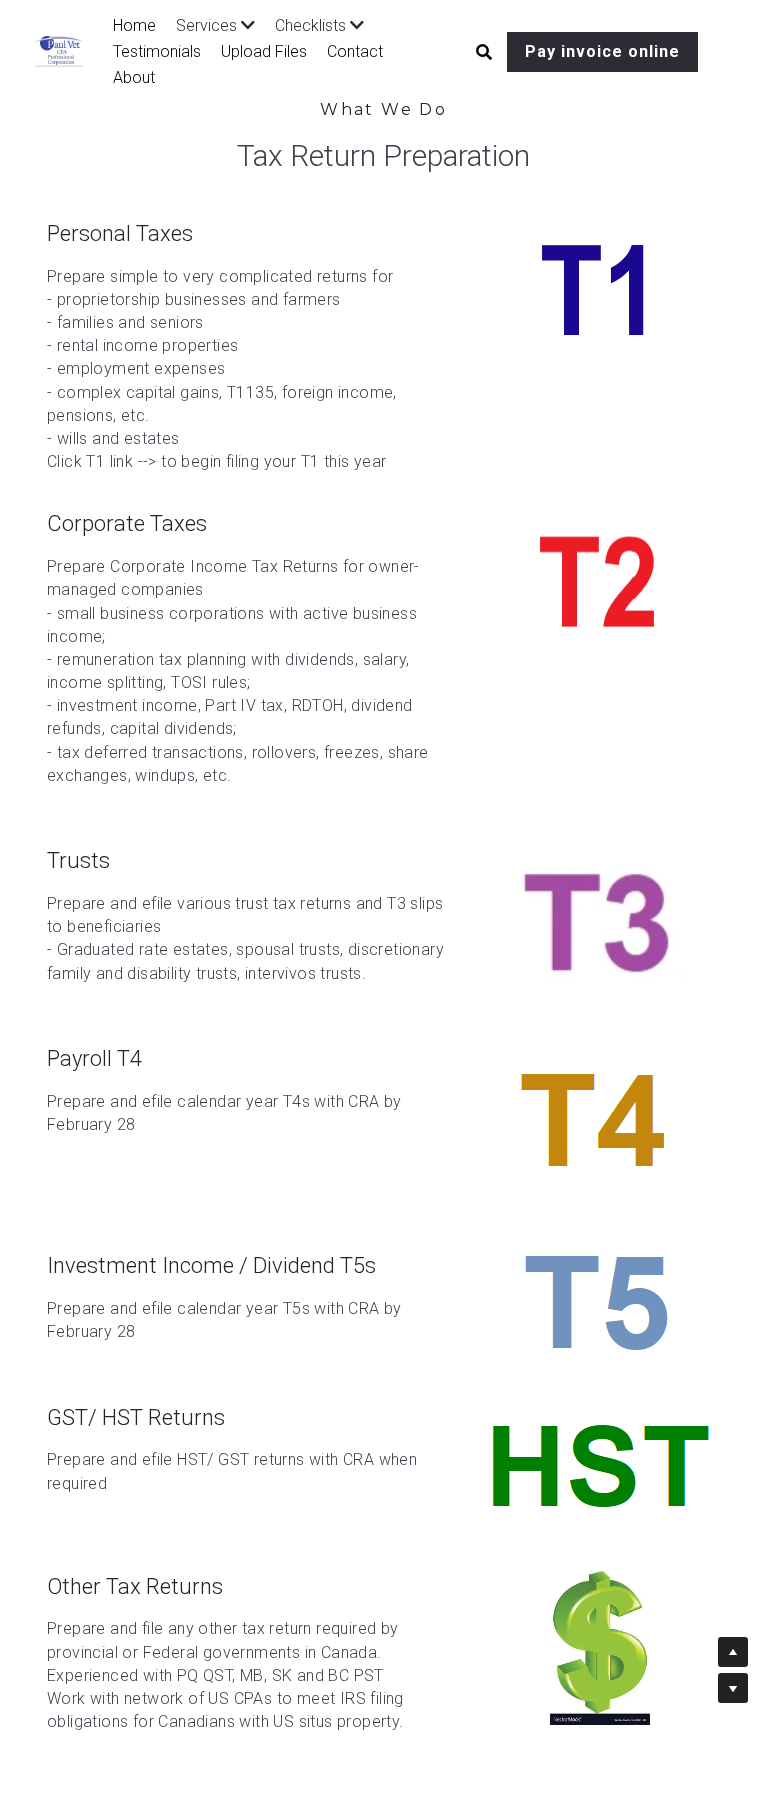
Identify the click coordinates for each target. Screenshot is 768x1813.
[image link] (600, 290)
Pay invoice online (602, 51)
